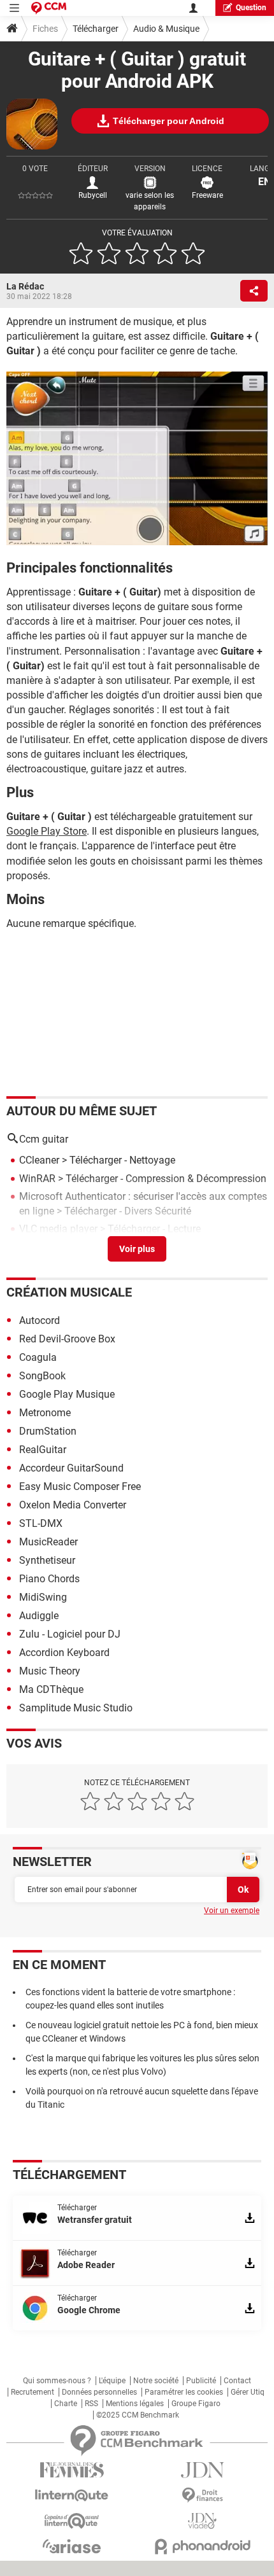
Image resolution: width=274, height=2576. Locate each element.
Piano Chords (49, 1579)
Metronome (45, 1413)
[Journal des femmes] (72, 2470)
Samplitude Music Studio (76, 1708)
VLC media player (58, 1229)
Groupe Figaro (196, 2404)
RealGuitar (43, 1450)
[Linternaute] (72, 2496)
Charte (66, 2404)
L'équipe (112, 2381)
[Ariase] (72, 2546)
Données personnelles (99, 2392)
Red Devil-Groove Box (67, 1339)
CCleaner (39, 1160)
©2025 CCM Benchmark (138, 2415)
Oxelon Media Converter (73, 1505)
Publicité (201, 2381)
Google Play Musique (67, 1394)
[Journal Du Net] (202, 2470)
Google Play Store (47, 831)
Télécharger (96, 29)
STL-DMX (41, 1523)
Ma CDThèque (51, 1689)
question (251, 8)
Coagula (38, 1357)
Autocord (40, 1320)
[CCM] (49, 8)
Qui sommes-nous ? (57, 2381)
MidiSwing (43, 1597)
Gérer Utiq (248, 2392)
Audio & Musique (166, 29)
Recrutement (32, 2392)
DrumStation (48, 1431)
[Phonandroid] (202, 2546)
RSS (91, 2404)
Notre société (156, 2381)
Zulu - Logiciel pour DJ (70, 1634)
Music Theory (50, 1671)
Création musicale (69, 1292)
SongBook (42, 1376)
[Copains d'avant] (72, 2521)
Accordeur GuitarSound (71, 1468)
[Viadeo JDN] (202, 2521)
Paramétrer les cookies (184, 2392)
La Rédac (25, 286)
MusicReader (48, 1542)
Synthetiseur (47, 1560)
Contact (237, 2381)
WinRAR (37, 1179)
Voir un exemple (232, 1911)
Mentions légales (135, 2404)
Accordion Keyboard (64, 1653)
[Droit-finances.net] (202, 2496)
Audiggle (39, 1616)
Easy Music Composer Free (80, 1486)
